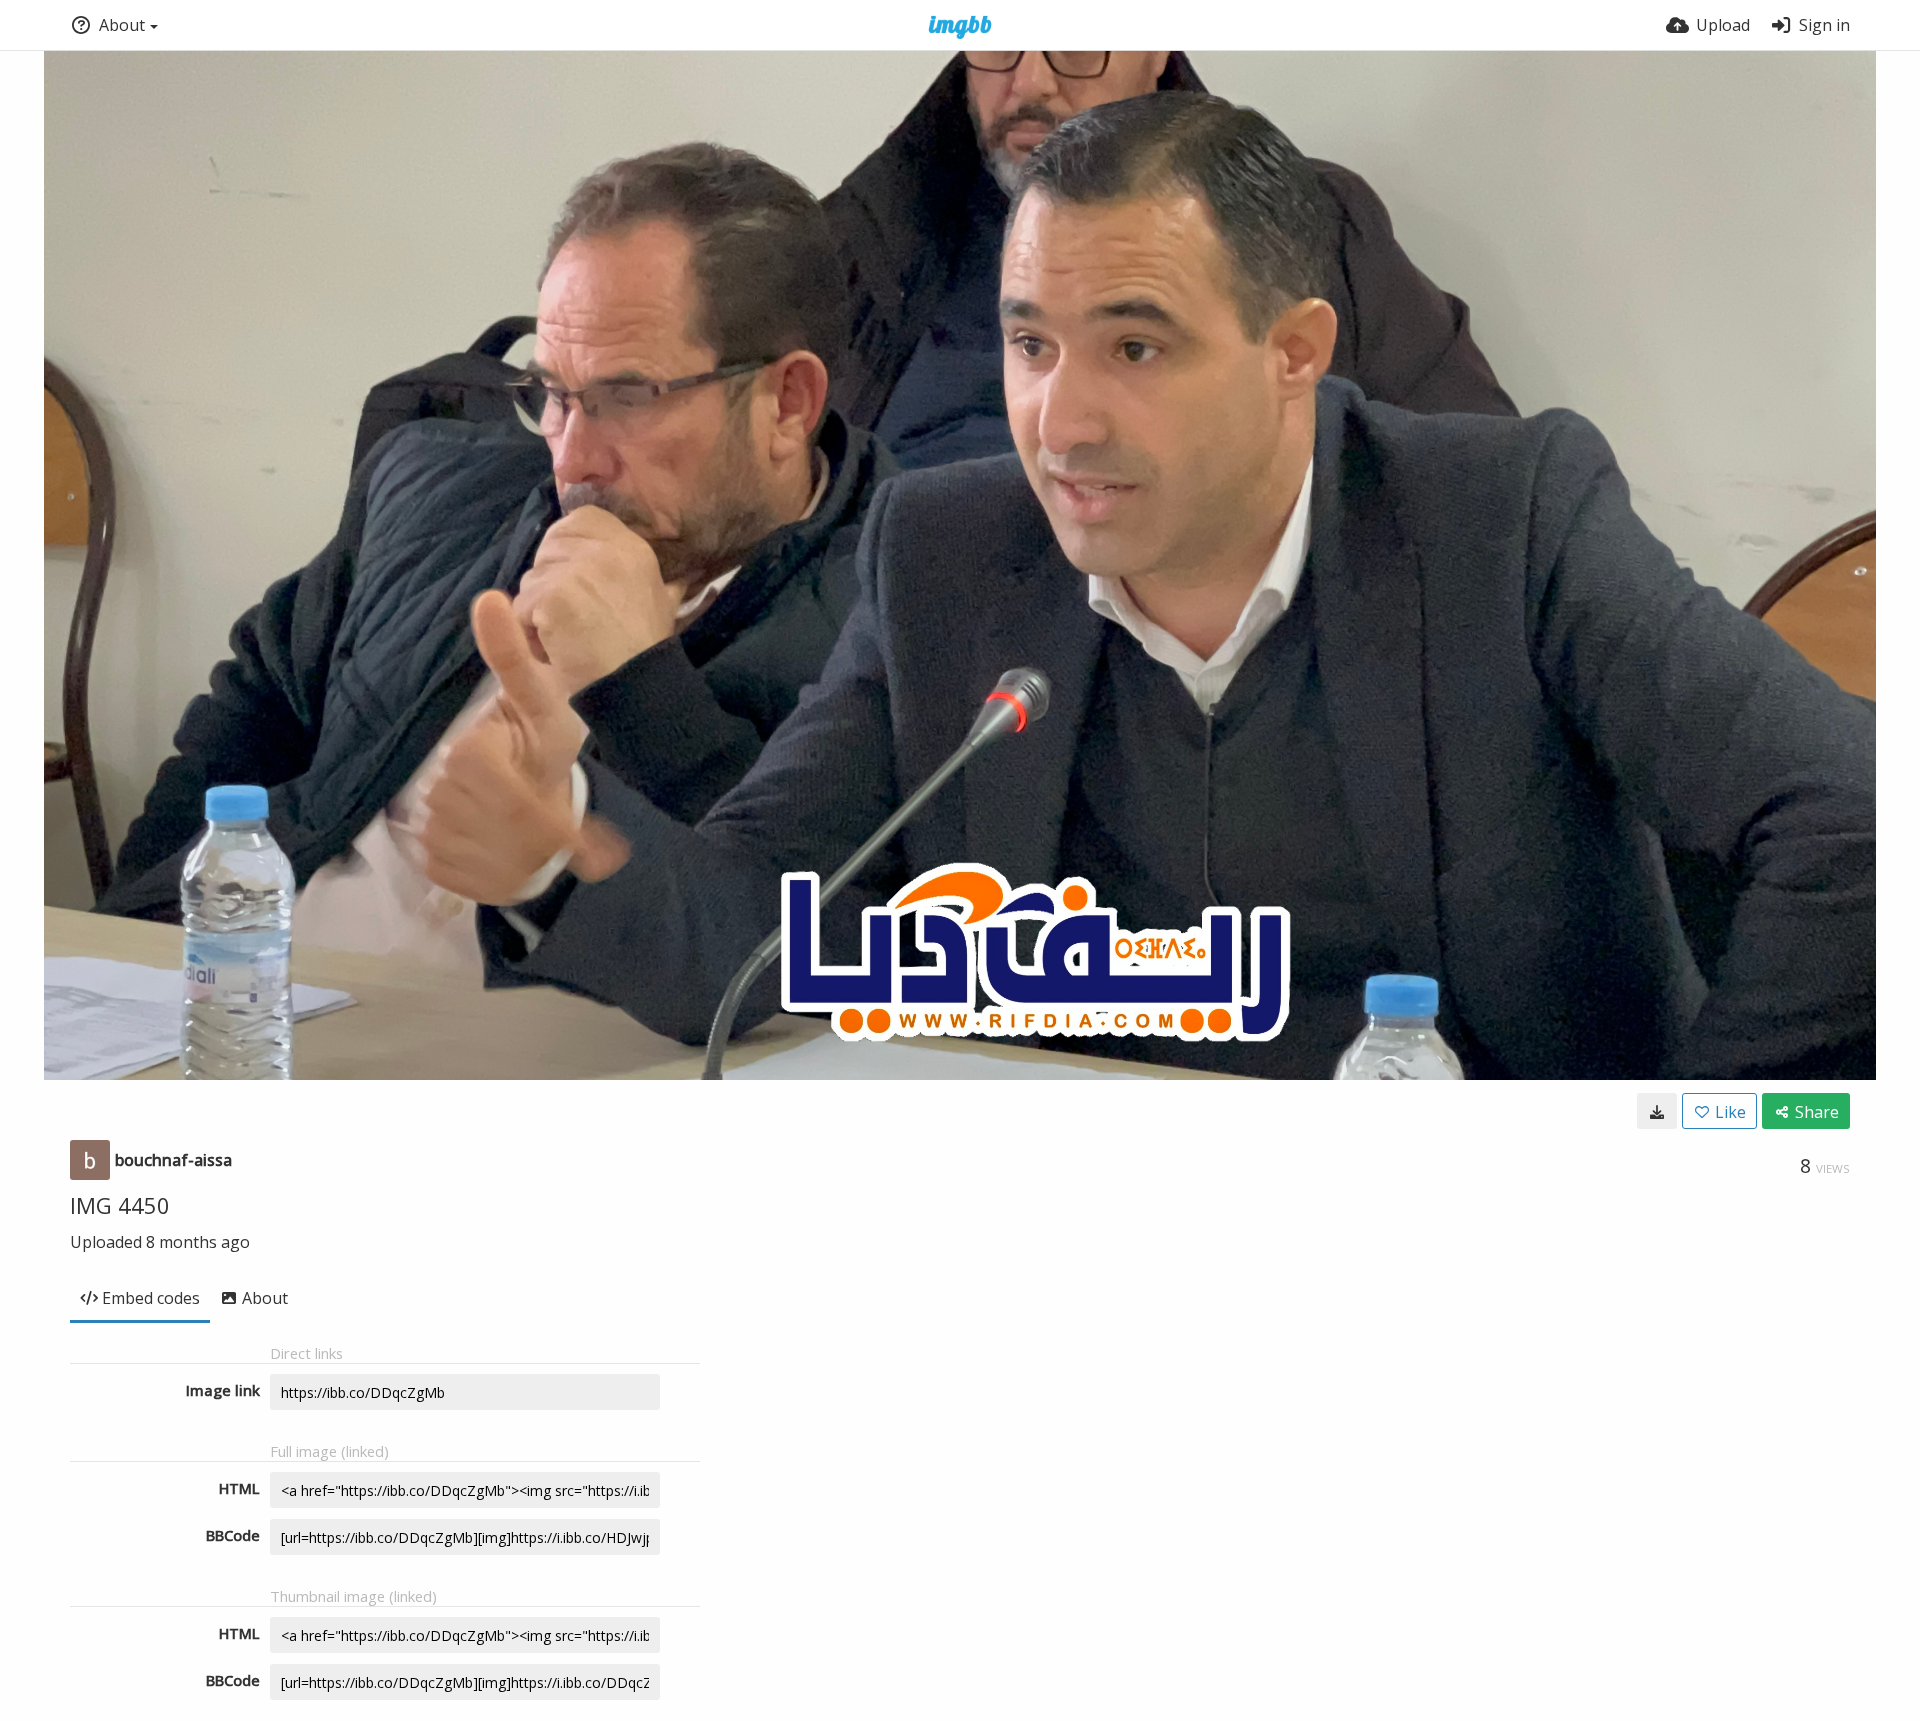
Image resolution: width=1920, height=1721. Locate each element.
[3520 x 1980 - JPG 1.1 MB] (1657, 1111)
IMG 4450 (120, 1205)
